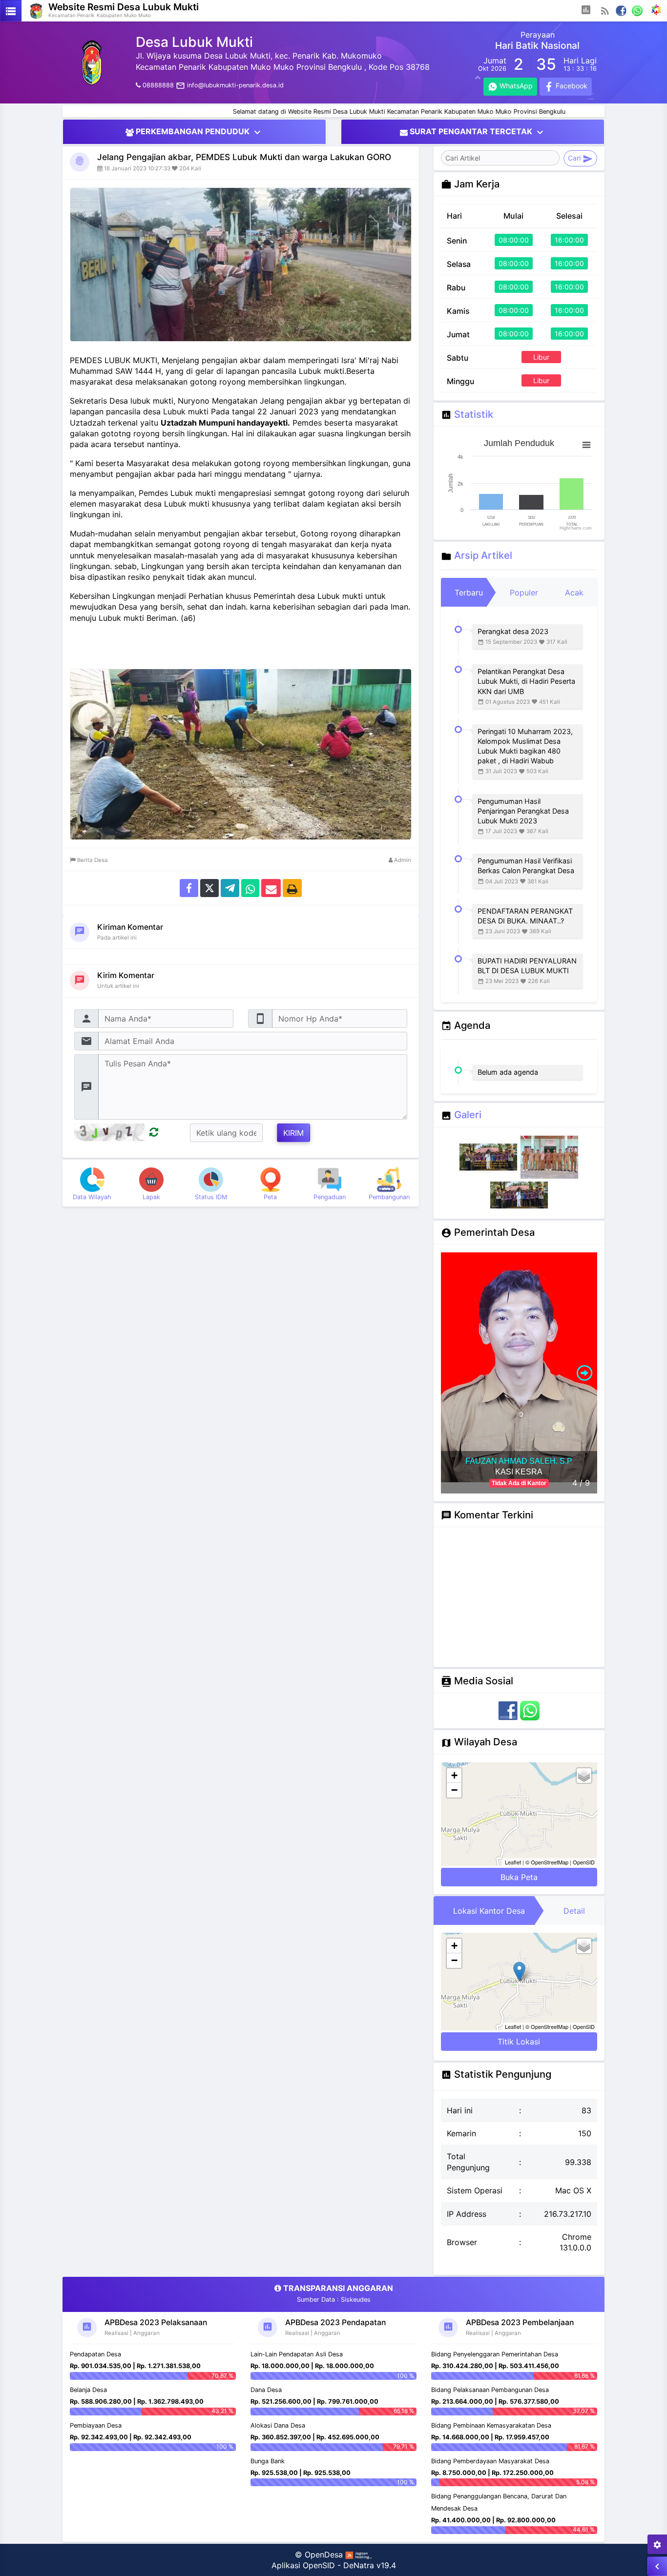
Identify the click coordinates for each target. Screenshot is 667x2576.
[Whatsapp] (250, 888)
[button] (586, 11)
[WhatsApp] (637, 10)
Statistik (474, 414)
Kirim (293, 1133)
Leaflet (513, 1862)
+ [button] (454, 1775)
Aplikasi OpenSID (303, 2565)
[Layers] (584, 1776)
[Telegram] (230, 888)
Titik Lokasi (519, 2042)
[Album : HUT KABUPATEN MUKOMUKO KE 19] (490, 1158)
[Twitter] (209, 888)
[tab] (469, 593)
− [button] (454, 1790)
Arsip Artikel (483, 555)
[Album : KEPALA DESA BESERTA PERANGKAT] (519, 1195)
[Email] (271, 888)
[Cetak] (292, 888)
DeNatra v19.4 (370, 2565)
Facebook (571, 86)
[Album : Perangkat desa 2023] (549, 1158)
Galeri (468, 1114)
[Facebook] (621, 10)
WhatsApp (515, 86)
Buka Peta (519, 1877)
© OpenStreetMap (547, 1862)
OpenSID (584, 1862)
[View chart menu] (586, 445)
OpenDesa (324, 2555)
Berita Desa (92, 860)
